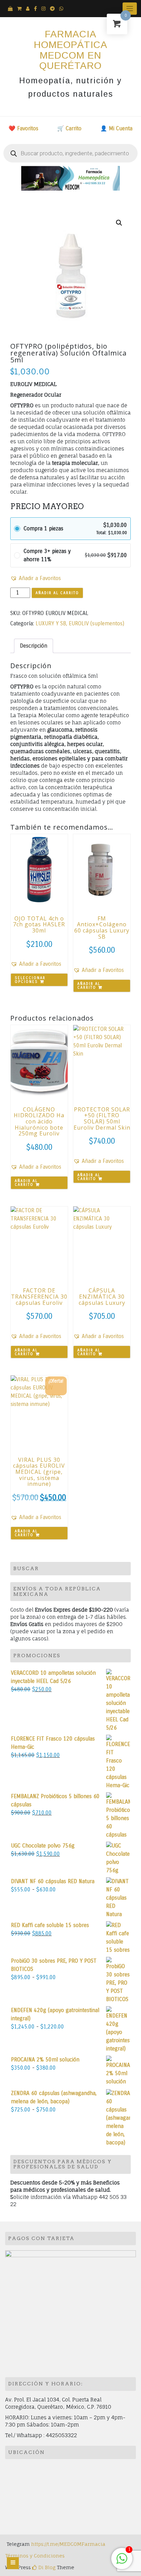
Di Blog (46, 2567)
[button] (119, 223)
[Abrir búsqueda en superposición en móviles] (70, 153)
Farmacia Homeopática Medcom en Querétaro (71, 50)
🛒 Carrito (69, 128)
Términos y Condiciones (35, 2556)
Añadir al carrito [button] (89, 986)
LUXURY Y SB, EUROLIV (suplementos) (80, 623)
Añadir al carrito (57, 593)
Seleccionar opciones (30, 980)
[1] (122, 2562)
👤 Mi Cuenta (116, 128)
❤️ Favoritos (23, 128)
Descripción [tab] (34, 646)
